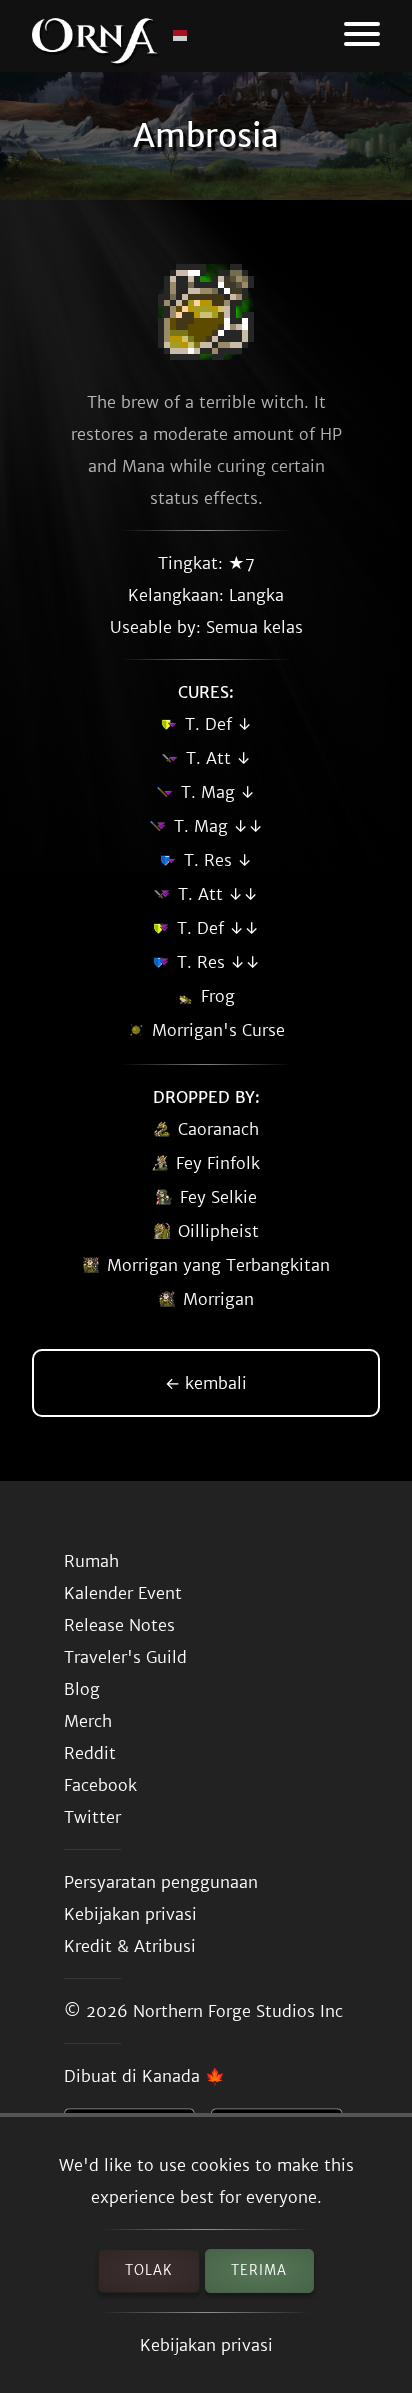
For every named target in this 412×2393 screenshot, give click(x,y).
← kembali (206, 1383)
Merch (88, 1721)
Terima (259, 2270)
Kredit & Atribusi (130, 1946)
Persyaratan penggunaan (161, 1882)
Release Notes (119, 1625)
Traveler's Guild (125, 1657)
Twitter (92, 1817)
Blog (82, 1689)
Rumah (91, 1561)
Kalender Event (123, 1593)
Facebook (100, 1785)
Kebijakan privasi (206, 2345)
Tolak (149, 2270)
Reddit (90, 1753)
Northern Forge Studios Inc (238, 2011)
